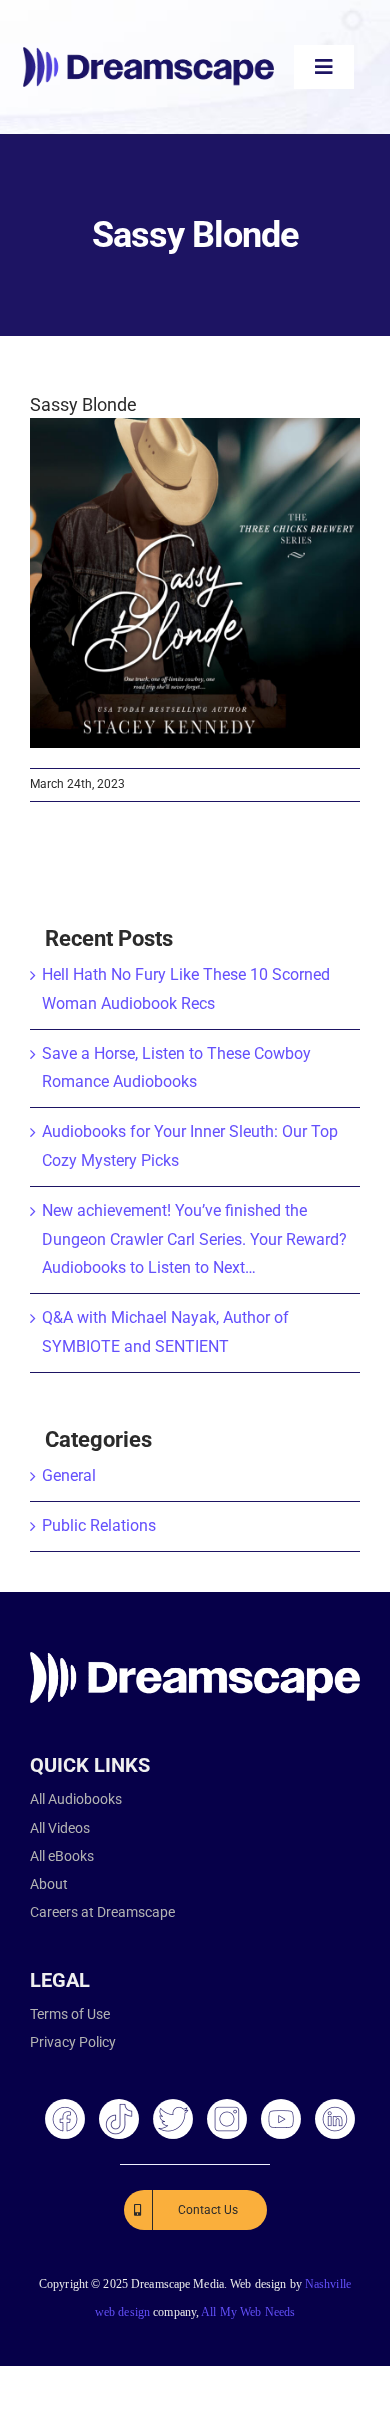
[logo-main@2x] (148, 54)
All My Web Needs (248, 2312)
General (69, 1475)
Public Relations (99, 1525)
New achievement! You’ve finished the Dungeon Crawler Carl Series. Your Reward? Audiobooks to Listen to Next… (194, 1239)
